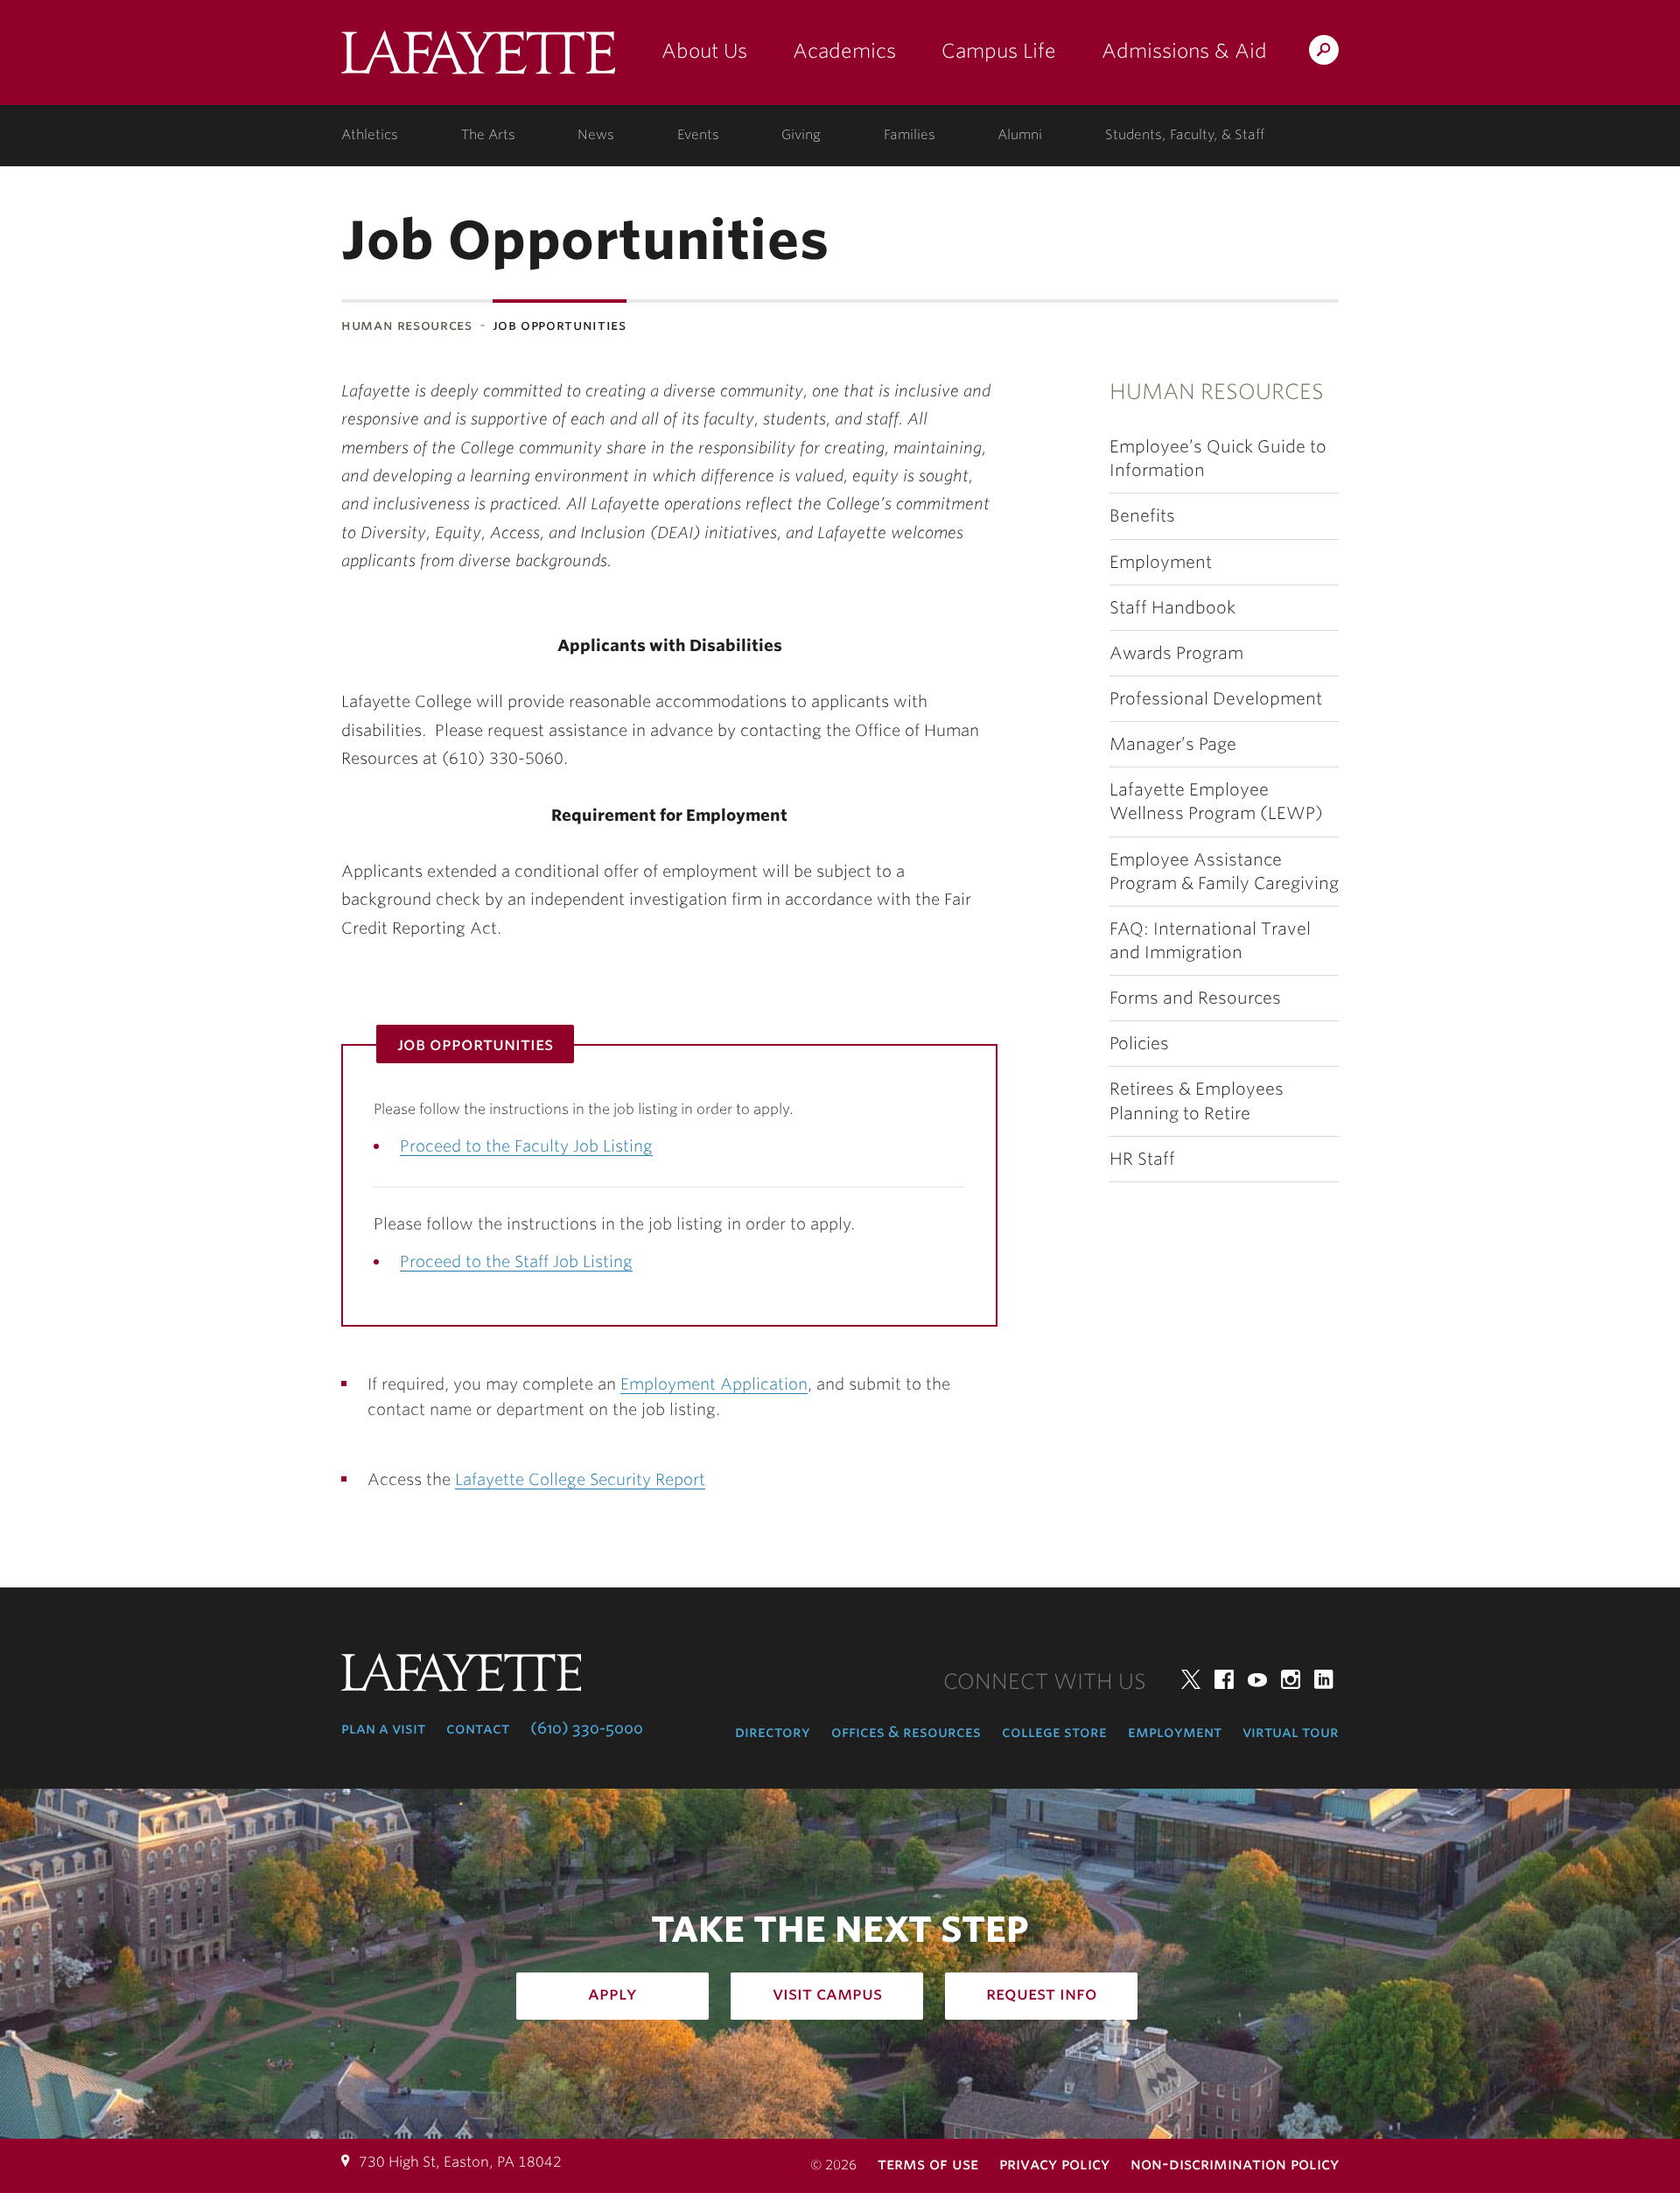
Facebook (1224, 1679)
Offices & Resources (906, 1732)
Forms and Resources (1195, 998)
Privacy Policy (1054, 2164)
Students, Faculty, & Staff (1185, 135)
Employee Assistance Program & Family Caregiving (1224, 872)
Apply (612, 1993)
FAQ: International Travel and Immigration (1210, 941)
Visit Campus (827, 1993)
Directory (773, 1732)
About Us (704, 51)
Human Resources (407, 325)
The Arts (488, 135)
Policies (1139, 1044)
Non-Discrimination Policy (1235, 2164)
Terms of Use (928, 2164)
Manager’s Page (1173, 744)
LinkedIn (1324, 1679)
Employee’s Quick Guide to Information (1218, 459)
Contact (478, 1728)
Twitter (1191, 1679)
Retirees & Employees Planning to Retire (1197, 1101)
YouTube (1257, 1679)
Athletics (370, 135)
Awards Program (1176, 653)
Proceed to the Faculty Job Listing (526, 1146)
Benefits (1142, 516)
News (596, 135)
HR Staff (1142, 1159)
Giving (801, 135)
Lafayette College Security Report (580, 1479)
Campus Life (999, 51)
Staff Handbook (1172, 608)
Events (698, 135)
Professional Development (1216, 699)
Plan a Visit (383, 1728)
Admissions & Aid (1184, 51)
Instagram (1291, 1679)
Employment (1161, 562)
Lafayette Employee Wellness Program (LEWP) (1216, 802)
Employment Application (714, 1384)
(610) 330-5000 (587, 1728)
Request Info (1042, 1993)
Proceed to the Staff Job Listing (516, 1261)
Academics (844, 51)
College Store (1054, 1732)
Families (910, 135)
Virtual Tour (1291, 1732)
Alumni (1020, 135)
